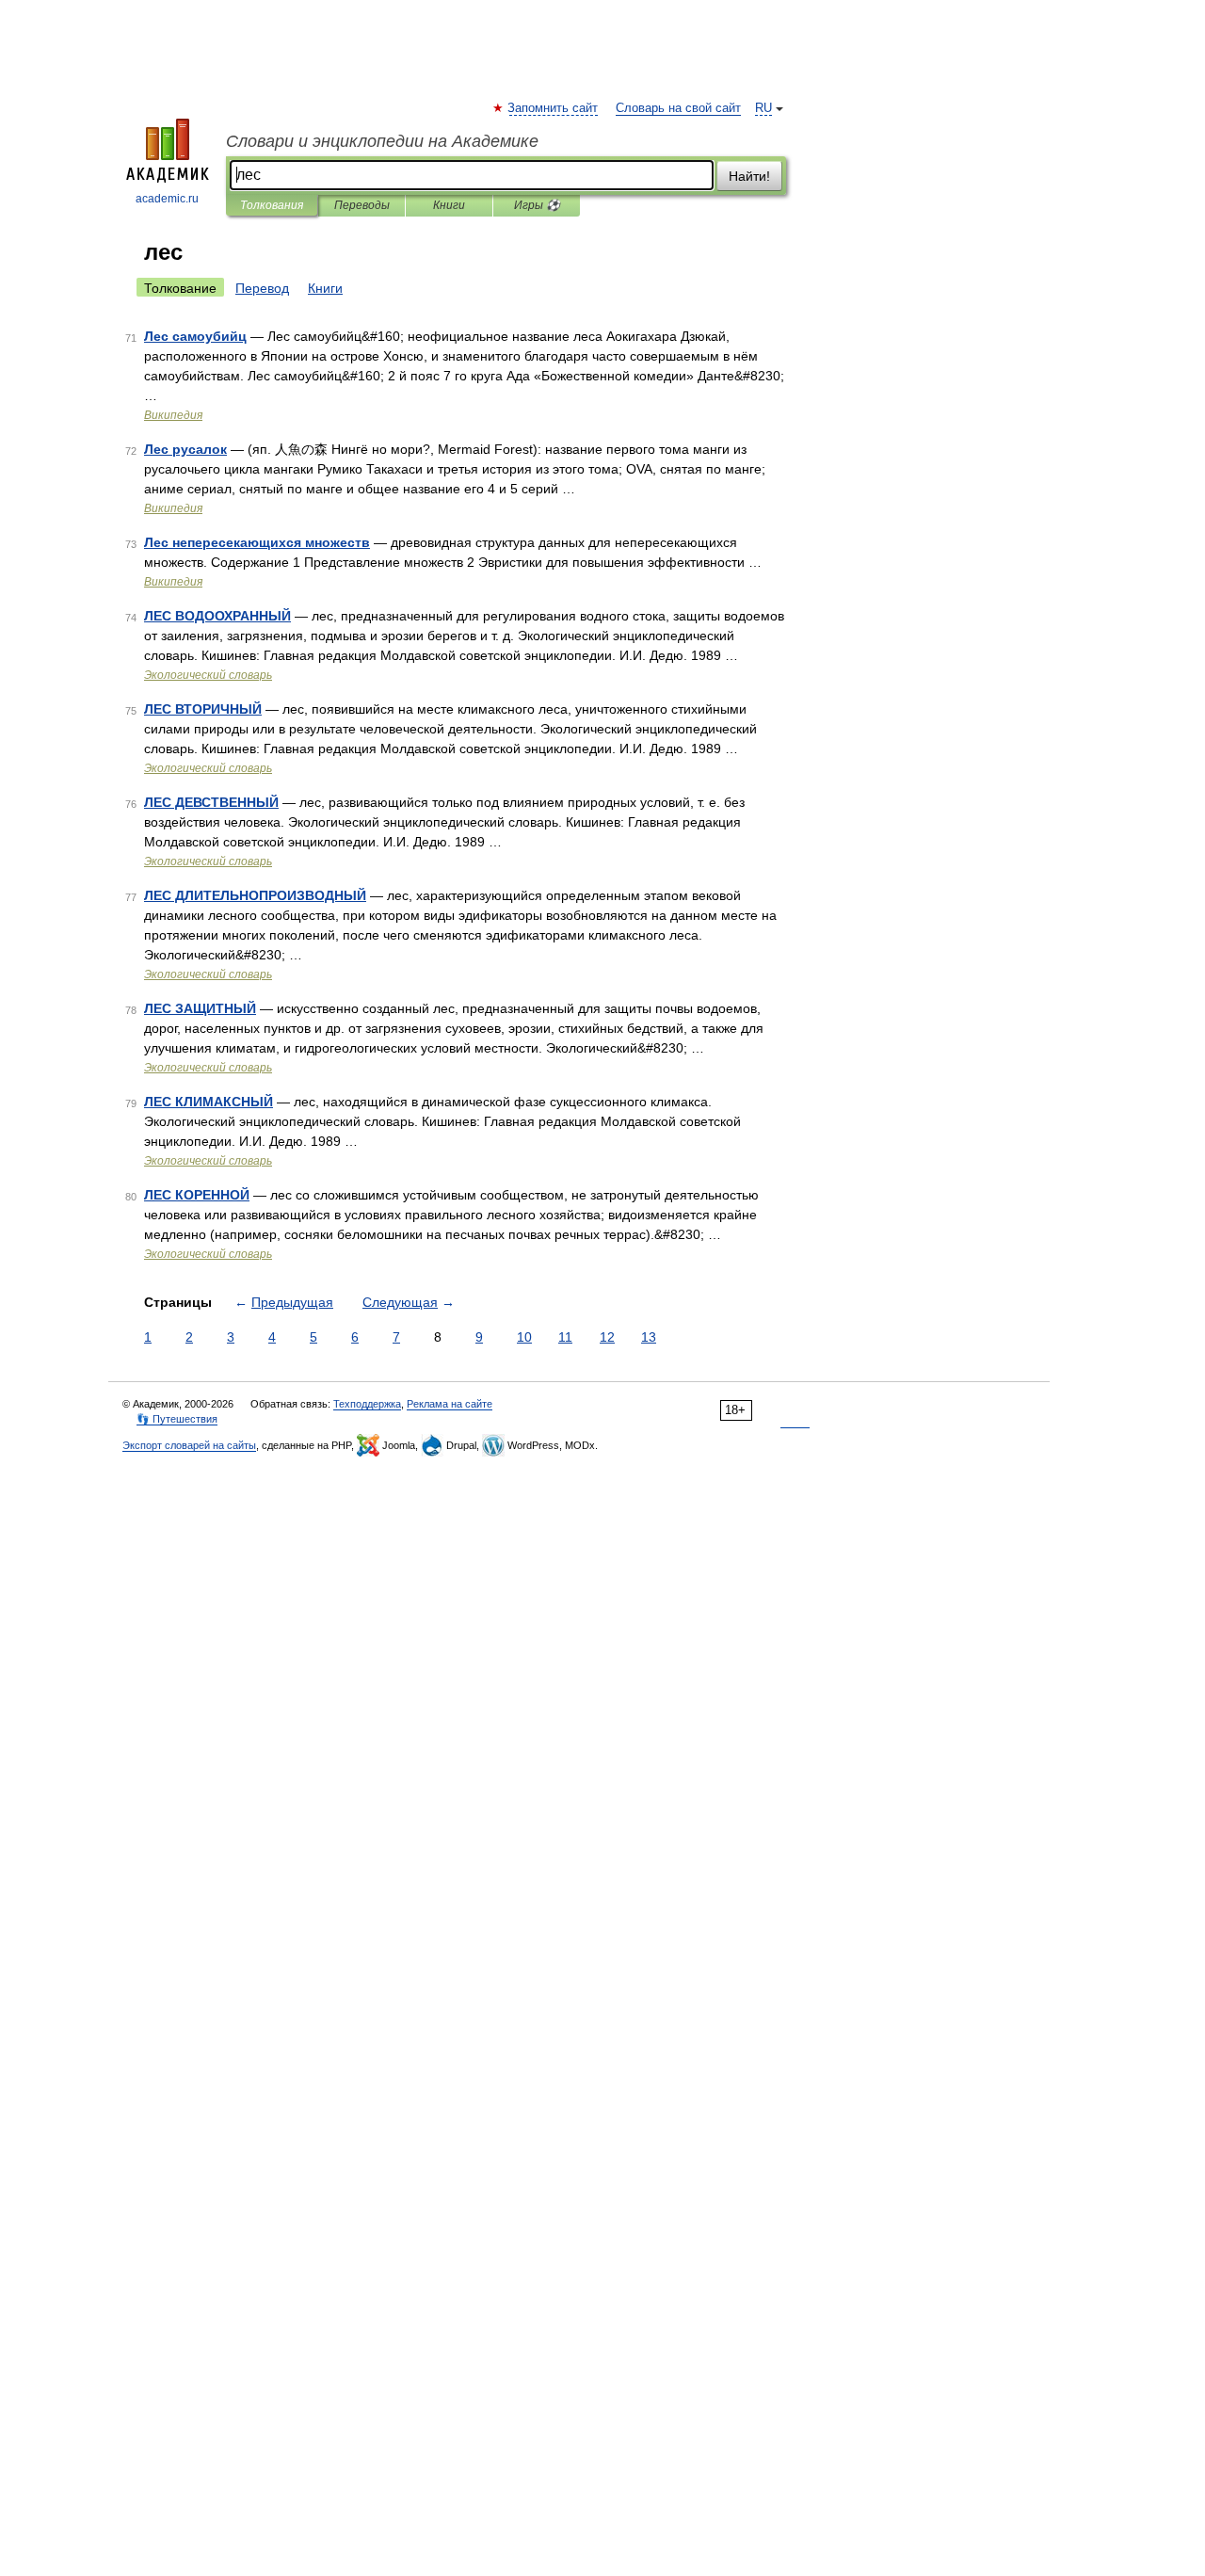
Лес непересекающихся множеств (257, 542)
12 (607, 1337)
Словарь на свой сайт (678, 108)
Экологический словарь (208, 675)
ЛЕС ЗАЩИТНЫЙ (200, 1008)
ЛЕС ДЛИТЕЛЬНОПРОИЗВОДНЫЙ (255, 895)
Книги (449, 205)
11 (565, 1337)
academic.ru (167, 199)
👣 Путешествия (177, 1419)
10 (524, 1337)
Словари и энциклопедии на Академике (382, 141)
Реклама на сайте (450, 1404)
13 (649, 1337)
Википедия (173, 415)
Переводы (362, 205)
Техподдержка (367, 1404)
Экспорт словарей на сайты (189, 1445)
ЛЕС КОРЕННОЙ (197, 1195)
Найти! (749, 176)
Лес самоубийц (195, 336)
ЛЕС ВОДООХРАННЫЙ (217, 616)
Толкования (272, 205)
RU (763, 108)
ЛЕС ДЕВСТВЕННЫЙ (211, 802)
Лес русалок (185, 449)
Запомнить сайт (554, 108)
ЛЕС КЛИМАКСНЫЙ (209, 1102)
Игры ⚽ (537, 205)
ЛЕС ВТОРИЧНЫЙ (203, 709)
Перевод (262, 288)
